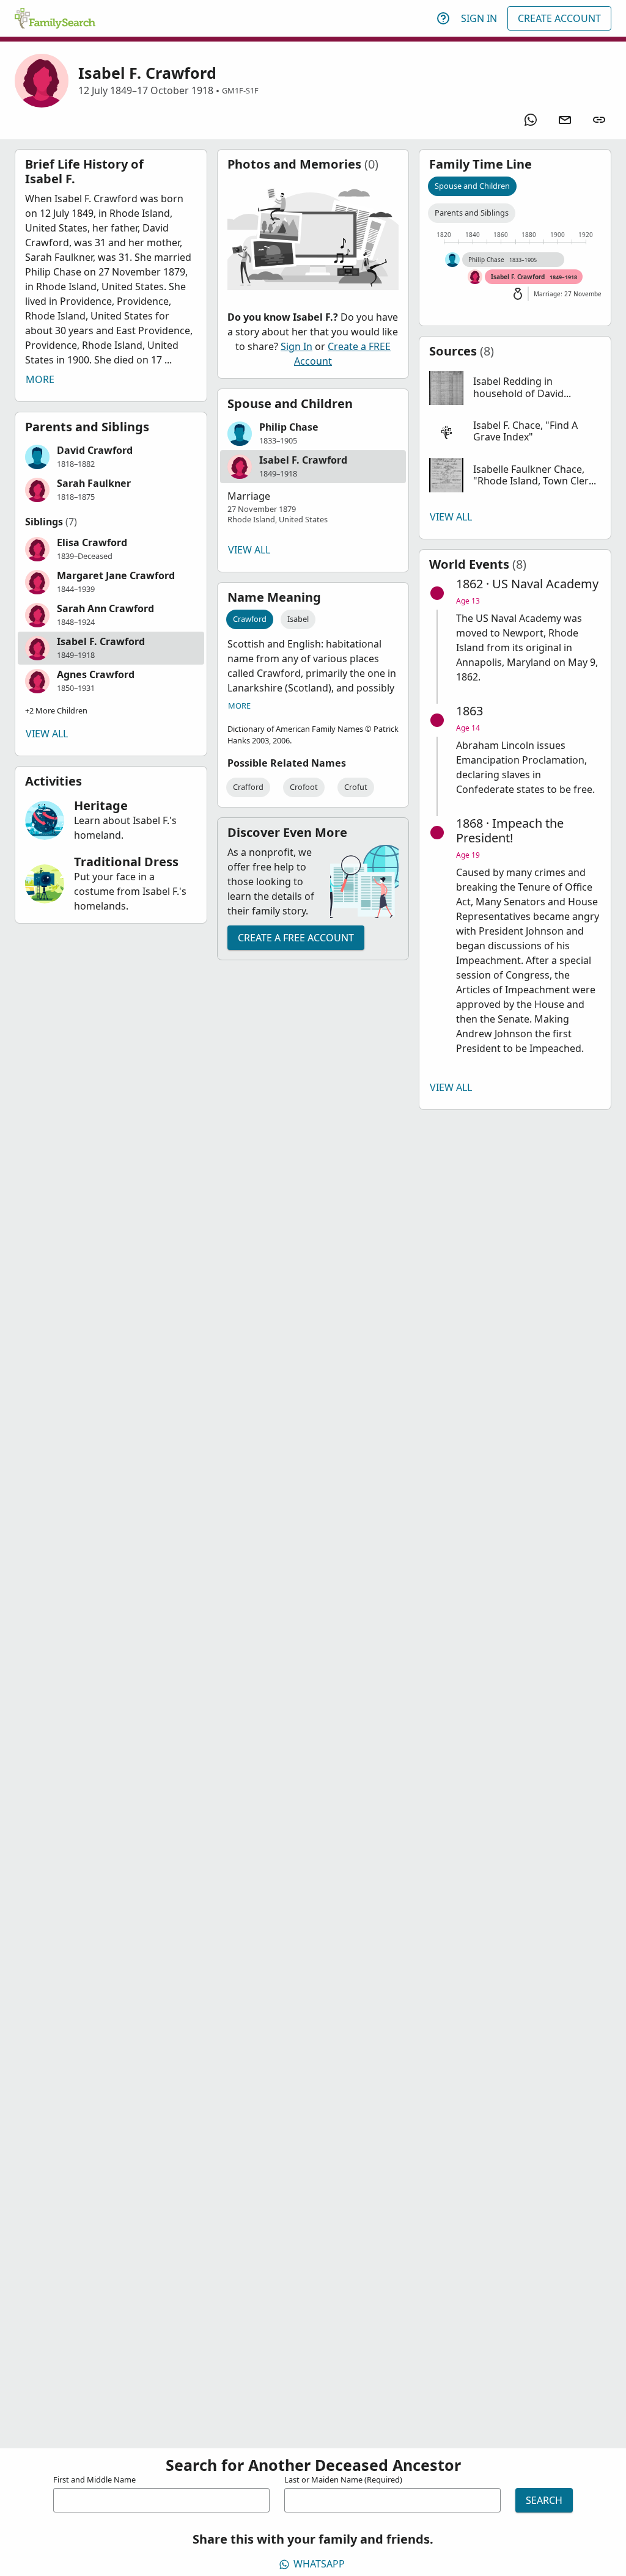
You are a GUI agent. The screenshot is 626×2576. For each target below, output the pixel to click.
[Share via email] (565, 120)
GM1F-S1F (240, 90)
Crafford (248, 787)
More (40, 379)
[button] (111, 457)
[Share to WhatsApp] (531, 120)
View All (47, 734)
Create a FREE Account (296, 938)
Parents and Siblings (472, 213)
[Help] (443, 18)
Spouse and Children (472, 186)
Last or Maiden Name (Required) (343, 2479)
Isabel (298, 619)
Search (544, 2500)
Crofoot (304, 787)
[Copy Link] (599, 120)
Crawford (250, 619)
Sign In (479, 18)
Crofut (356, 787)
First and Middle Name (94, 2479)
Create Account (559, 18)
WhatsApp (319, 2564)
